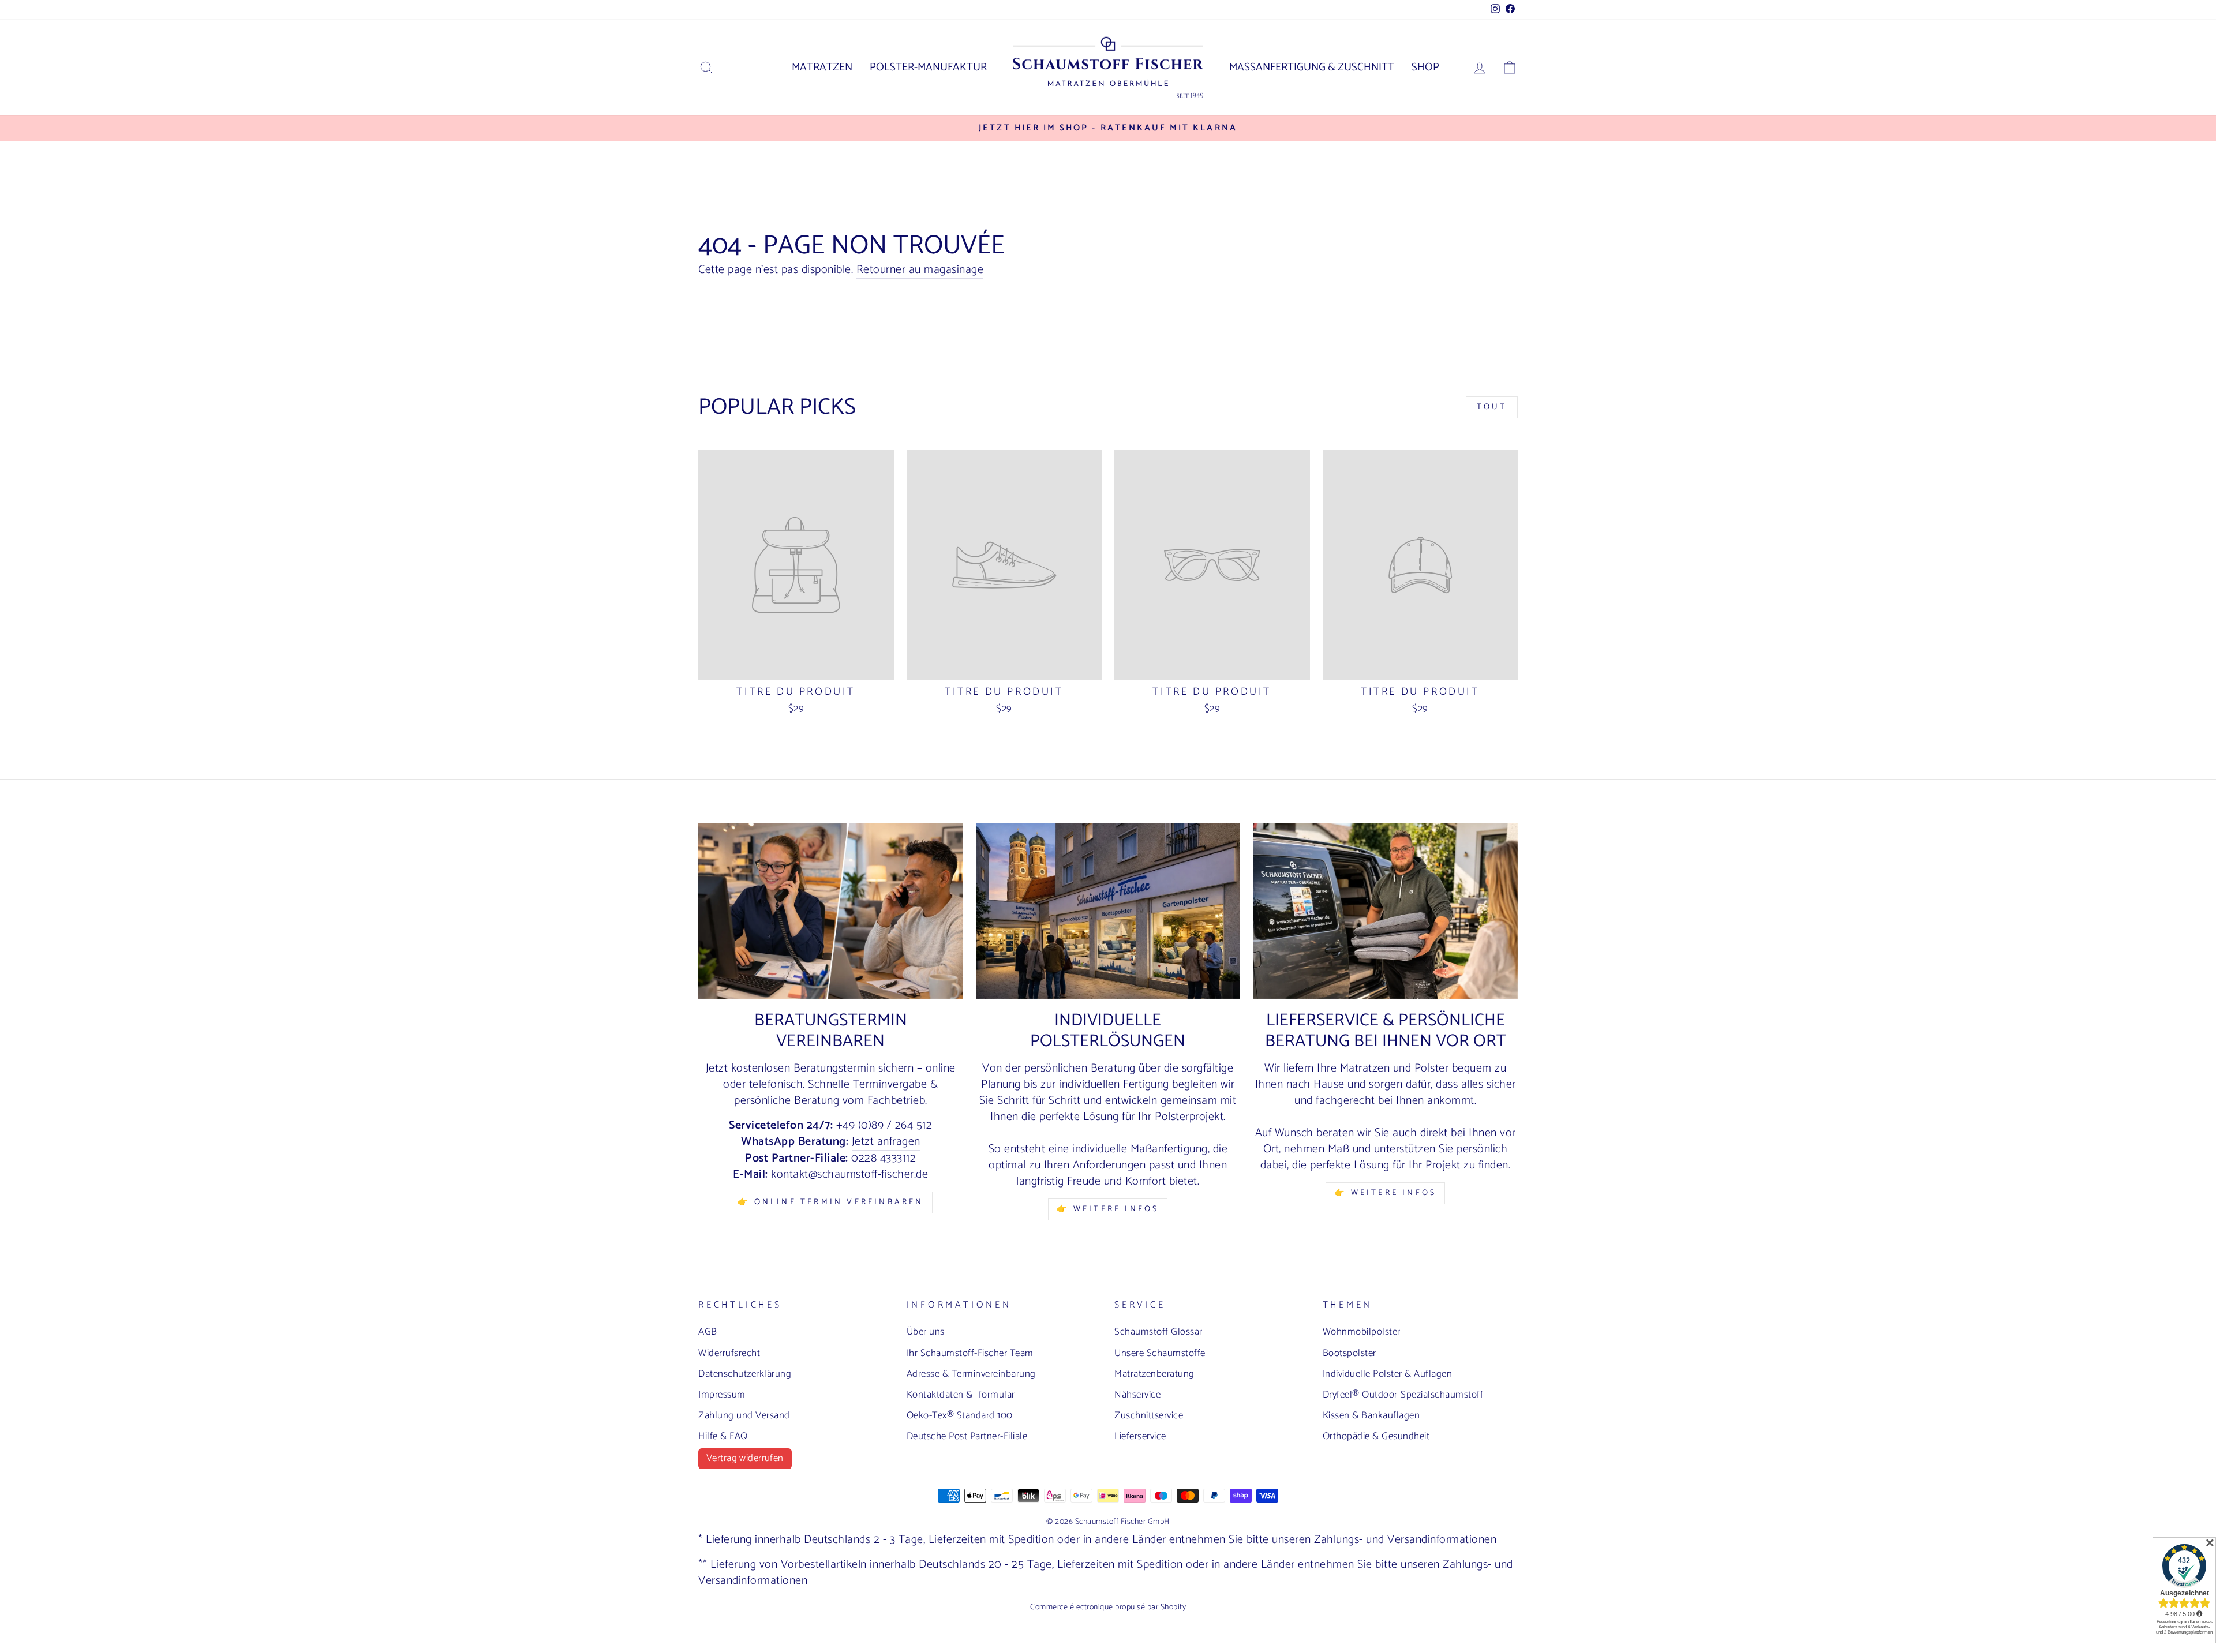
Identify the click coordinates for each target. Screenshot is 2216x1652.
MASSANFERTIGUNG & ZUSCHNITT (1312, 67)
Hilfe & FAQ (723, 1436)
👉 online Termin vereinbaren (830, 1202)
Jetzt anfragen (886, 1142)
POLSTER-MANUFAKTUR (928, 67)
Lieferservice (1140, 1436)
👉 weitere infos (1108, 1209)
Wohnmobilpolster (1362, 1332)
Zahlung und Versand (744, 1415)
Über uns (926, 1332)
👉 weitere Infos (1385, 1193)
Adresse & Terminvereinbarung (971, 1374)
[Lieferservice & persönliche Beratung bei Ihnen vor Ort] (1385, 911)
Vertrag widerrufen (745, 1458)
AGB (708, 1332)
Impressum (722, 1395)
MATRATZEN (822, 67)
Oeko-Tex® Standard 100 (960, 1415)
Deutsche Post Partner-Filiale (967, 1436)
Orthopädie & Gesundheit (1376, 1436)
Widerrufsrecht (729, 1353)
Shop (1425, 67)
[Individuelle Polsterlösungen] (1108, 911)
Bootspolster (1350, 1353)
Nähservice (1137, 1395)
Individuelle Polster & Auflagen (1388, 1374)
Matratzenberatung (1154, 1374)
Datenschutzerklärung (745, 1374)
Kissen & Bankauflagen (1371, 1415)
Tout (1492, 407)
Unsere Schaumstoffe (1160, 1353)
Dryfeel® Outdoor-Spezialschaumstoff (1403, 1395)
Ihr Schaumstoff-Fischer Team (970, 1353)
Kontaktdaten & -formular (961, 1395)
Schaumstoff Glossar (1158, 1332)
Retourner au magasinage (920, 270)
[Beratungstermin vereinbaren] (831, 911)
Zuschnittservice (1149, 1415)
